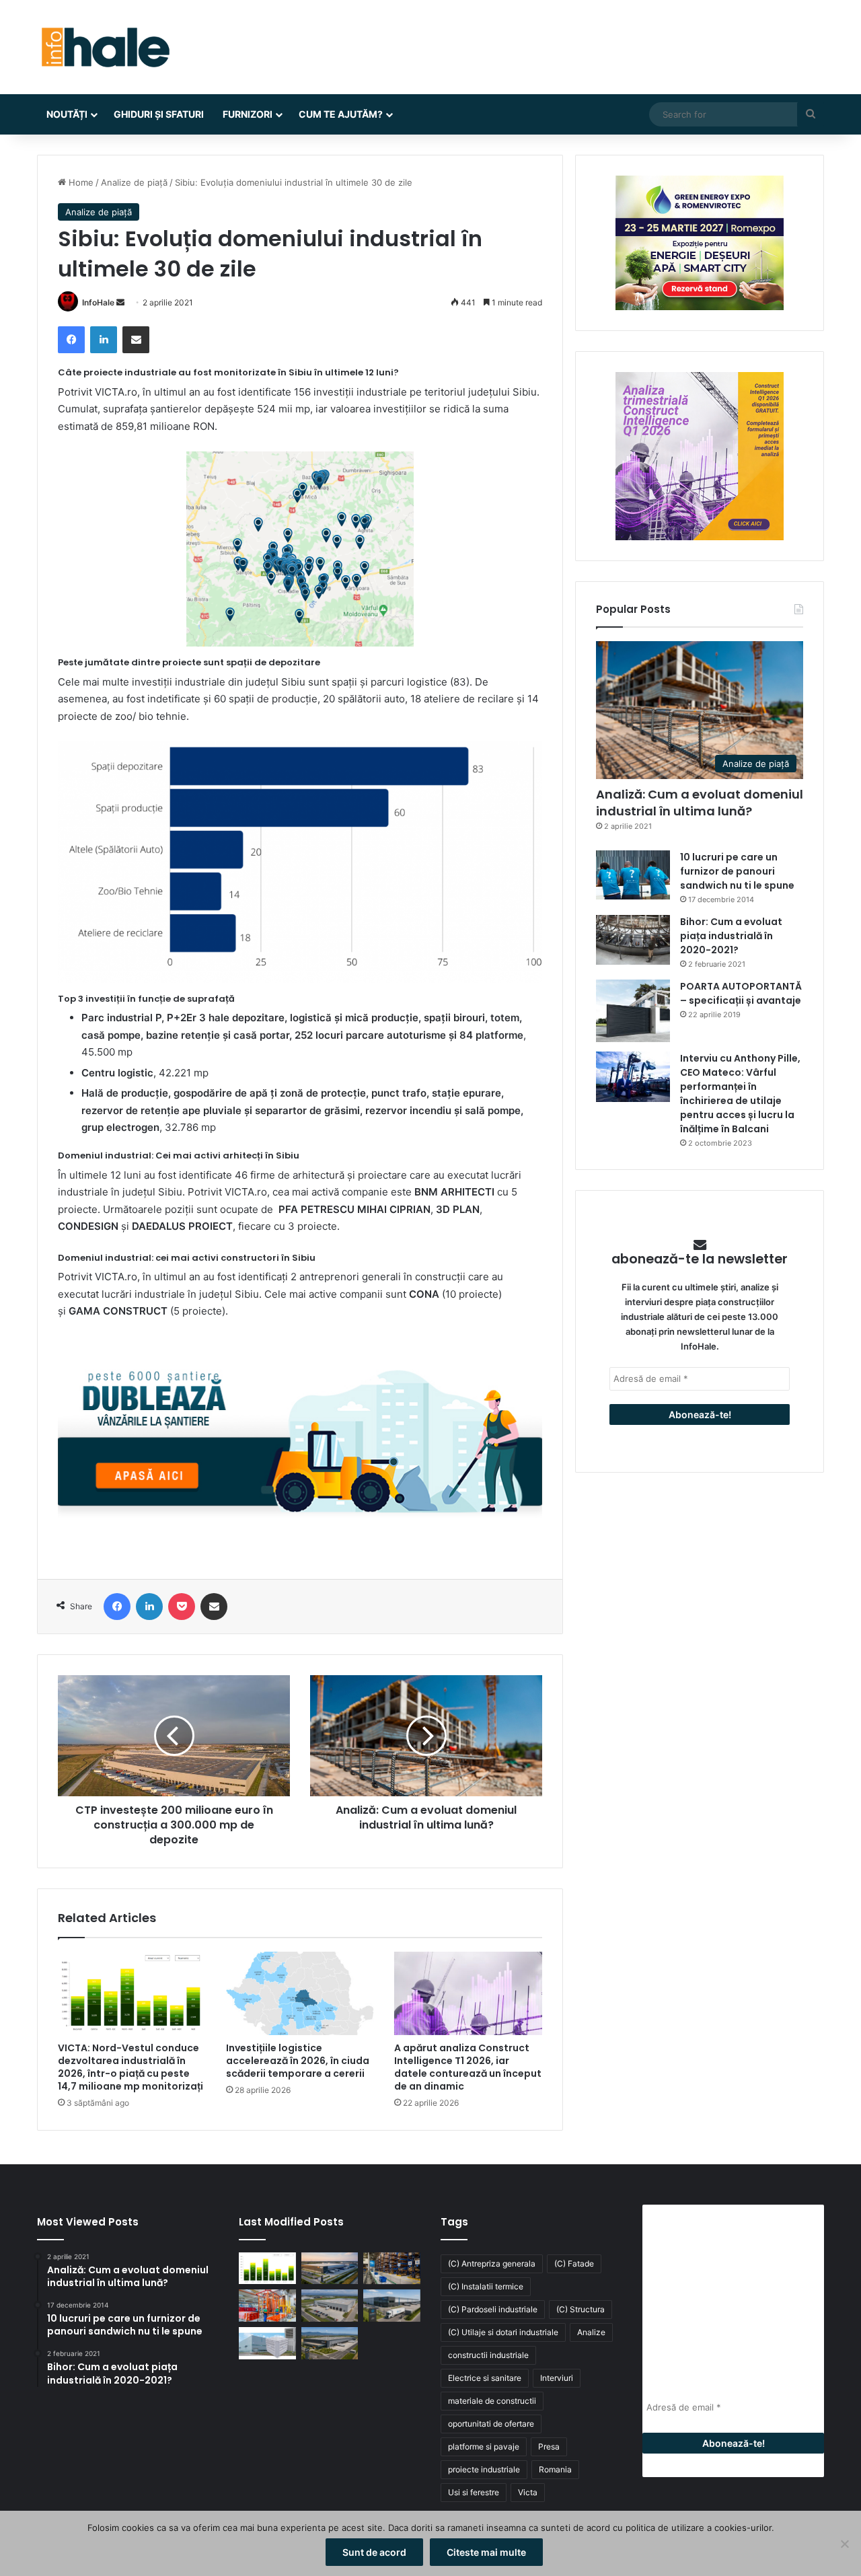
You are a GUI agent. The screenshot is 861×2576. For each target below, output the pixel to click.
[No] (844, 2544)
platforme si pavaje (484, 2446)
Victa (528, 2492)
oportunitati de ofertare (491, 2424)
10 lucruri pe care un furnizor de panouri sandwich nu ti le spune (737, 871)
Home (80, 182)
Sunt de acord (374, 2552)
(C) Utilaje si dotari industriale (503, 2332)
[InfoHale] (104, 47)
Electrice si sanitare (485, 2378)
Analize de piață (134, 182)
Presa (549, 2446)
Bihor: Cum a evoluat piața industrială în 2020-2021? (731, 936)
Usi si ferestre (474, 2492)
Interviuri (557, 2378)
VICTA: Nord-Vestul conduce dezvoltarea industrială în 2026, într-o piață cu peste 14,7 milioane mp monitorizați (130, 2067)
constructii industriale (488, 2355)
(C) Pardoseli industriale (493, 2309)
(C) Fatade (574, 2264)
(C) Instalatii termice (486, 2286)
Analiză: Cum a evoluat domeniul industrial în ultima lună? (700, 803)
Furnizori (248, 114)
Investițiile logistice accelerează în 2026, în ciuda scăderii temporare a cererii (298, 2061)
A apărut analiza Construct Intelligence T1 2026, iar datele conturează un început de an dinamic (468, 2067)
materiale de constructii (492, 2401)
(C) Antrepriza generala (492, 2264)
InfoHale (98, 302)
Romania (555, 2469)
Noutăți (67, 114)
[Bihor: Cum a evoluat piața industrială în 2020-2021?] (633, 940)
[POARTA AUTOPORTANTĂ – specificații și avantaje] (633, 1011)
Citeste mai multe (486, 2552)
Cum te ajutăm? (341, 114)
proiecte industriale (484, 2469)
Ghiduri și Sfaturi (159, 114)
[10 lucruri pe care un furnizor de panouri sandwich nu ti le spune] (633, 875)
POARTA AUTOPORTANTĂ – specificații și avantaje (741, 993)
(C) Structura (581, 2309)
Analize (591, 2332)
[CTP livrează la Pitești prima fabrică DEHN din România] (330, 2306)
